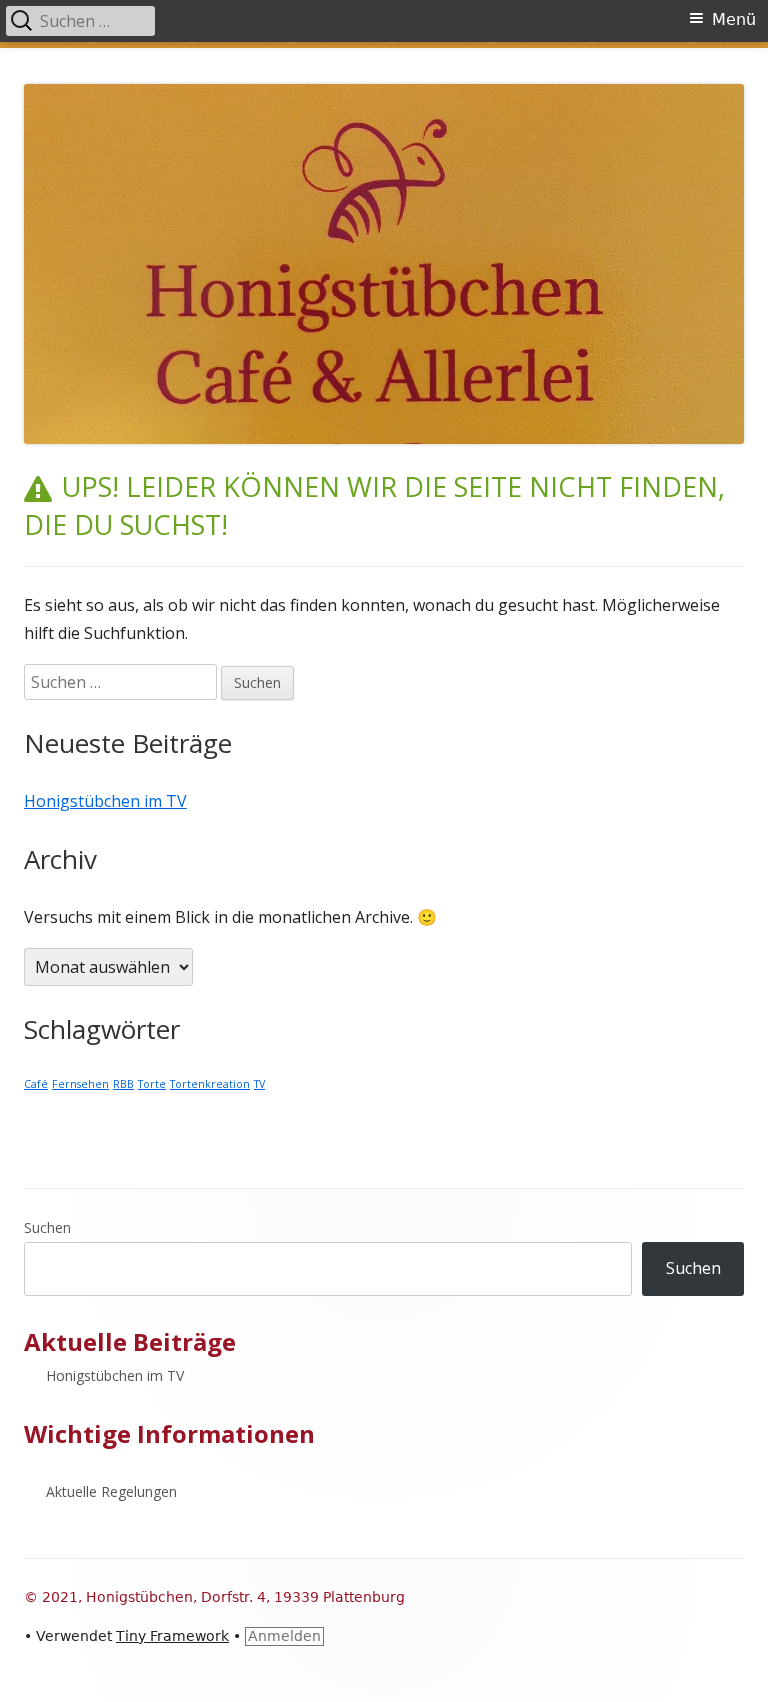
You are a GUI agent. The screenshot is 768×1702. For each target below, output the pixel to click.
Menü (734, 19)
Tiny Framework (172, 1636)
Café (36, 1084)
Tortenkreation (210, 1084)
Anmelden (284, 1636)
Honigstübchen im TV (105, 801)
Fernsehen (80, 1084)
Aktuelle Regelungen (111, 1491)
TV (259, 1084)
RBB (123, 1084)
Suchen (47, 1227)
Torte (152, 1084)
